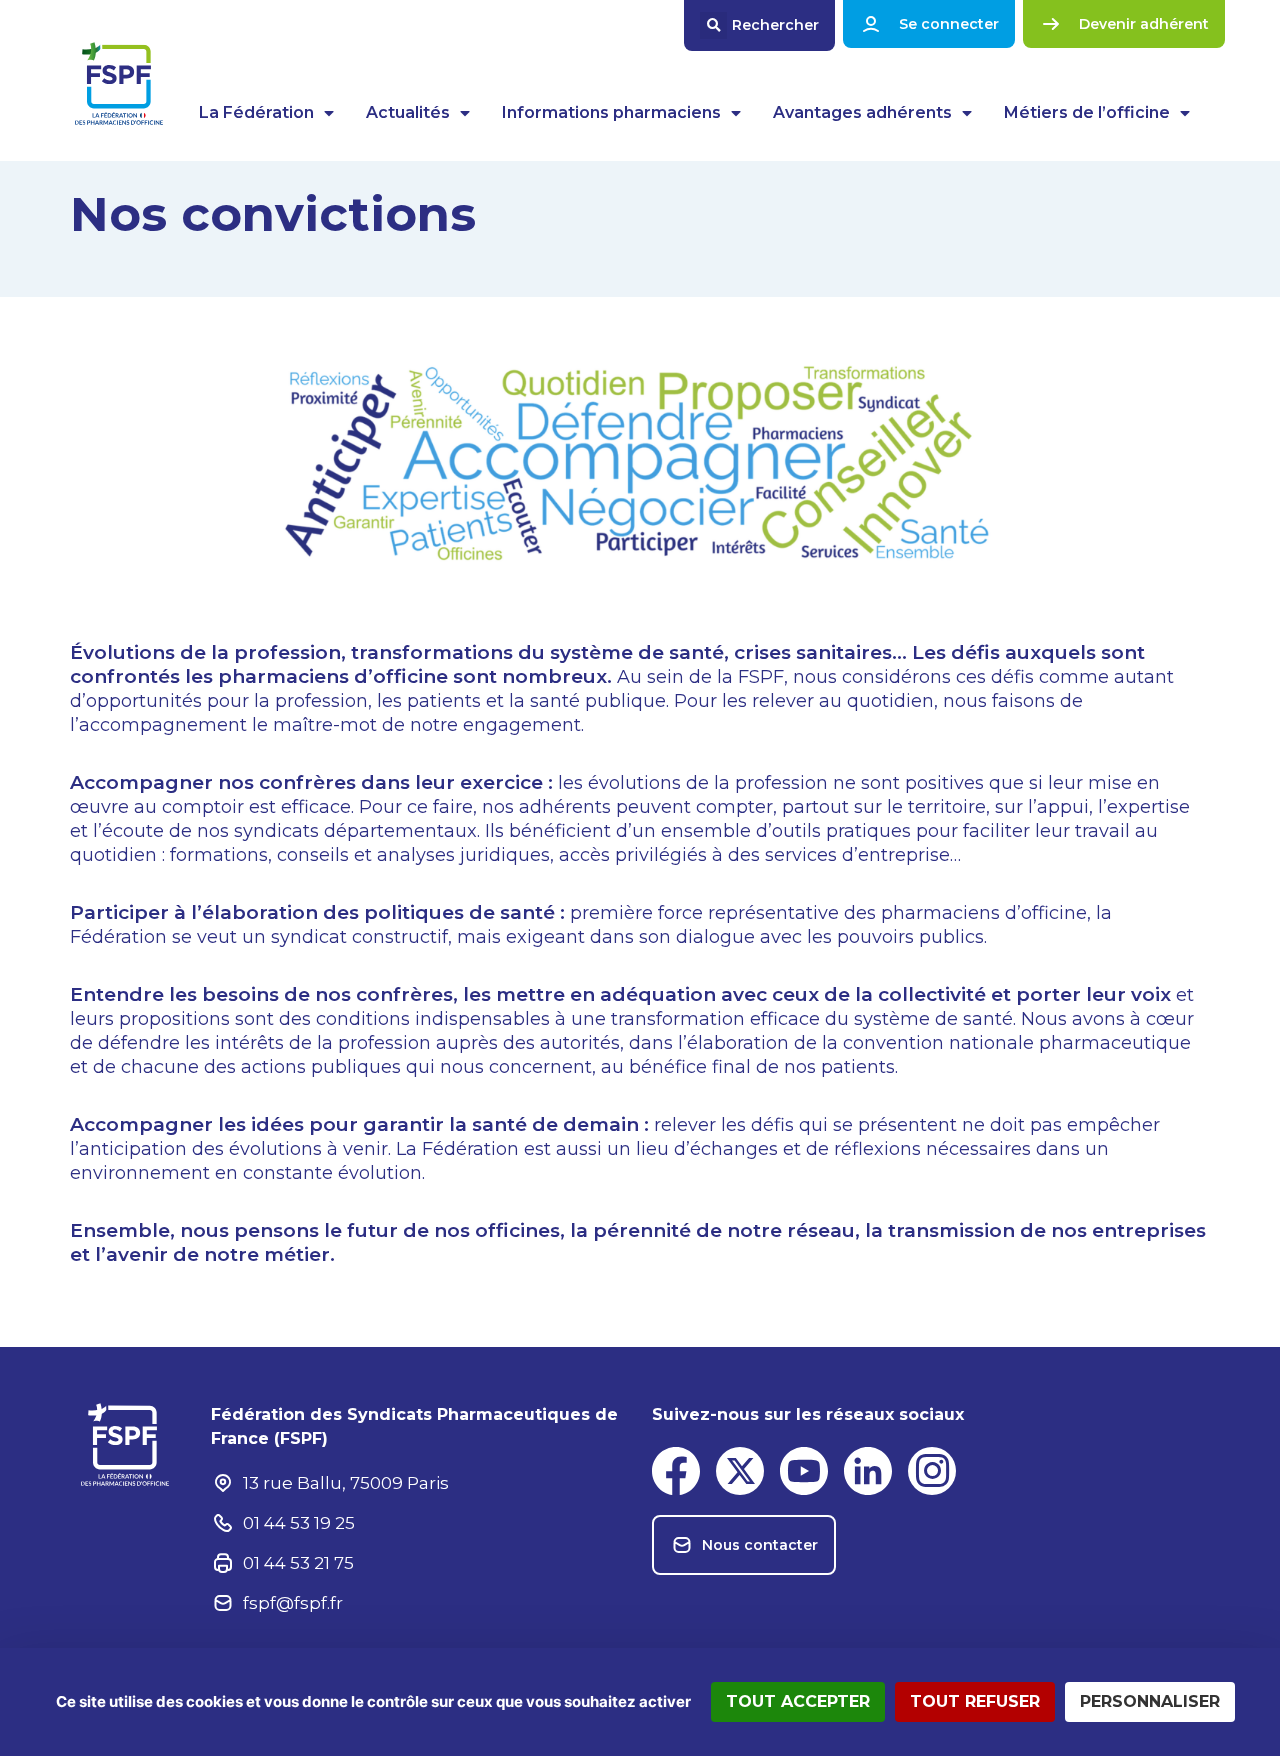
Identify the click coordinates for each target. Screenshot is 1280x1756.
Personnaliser (1150, 1701)
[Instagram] (932, 1471)
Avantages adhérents (862, 112)
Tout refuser (975, 1701)
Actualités (408, 112)
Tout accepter (798, 1701)
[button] (759, 25)
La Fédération (256, 112)
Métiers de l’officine (1087, 112)
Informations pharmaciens (611, 112)
